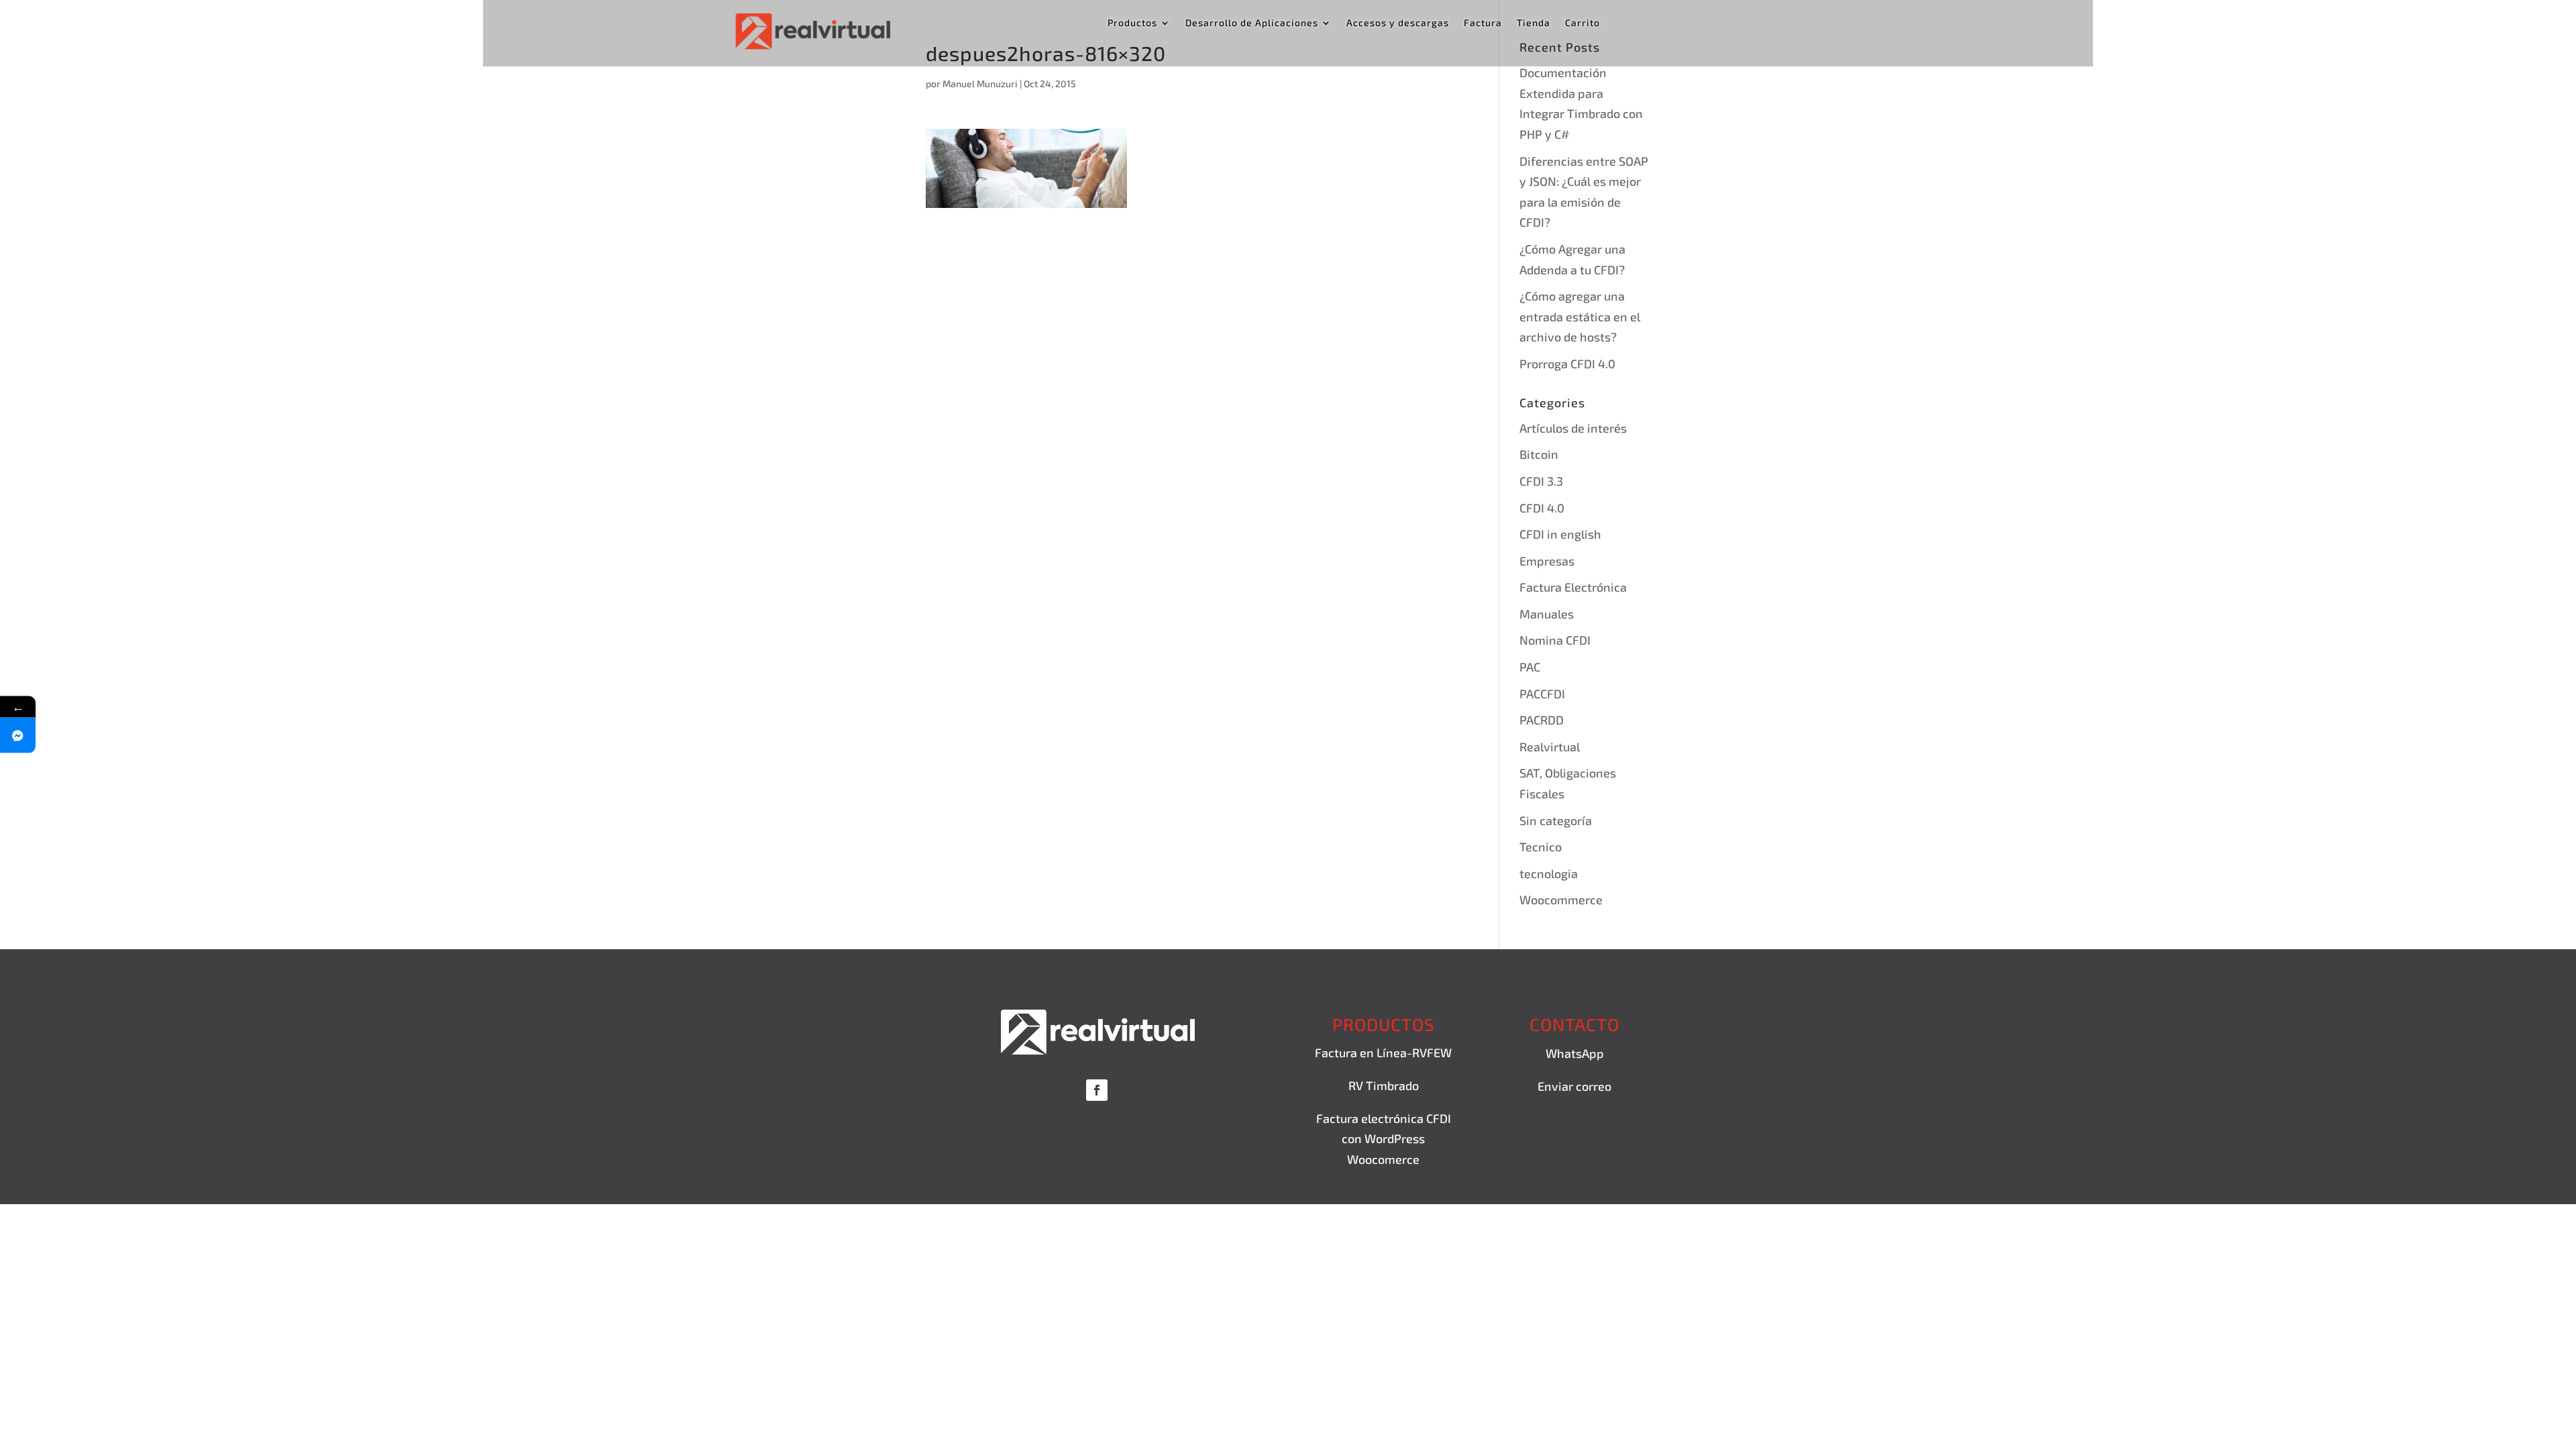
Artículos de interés (1573, 428)
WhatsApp (1575, 1053)
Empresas (1547, 561)
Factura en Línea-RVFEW (1383, 1053)
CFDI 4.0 (1542, 508)
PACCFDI (1542, 694)
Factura (1483, 23)
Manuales (1547, 614)
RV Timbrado (1384, 1085)
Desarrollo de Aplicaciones (1252, 23)
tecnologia (1549, 873)
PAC (1530, 667)
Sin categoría (1556, 820)
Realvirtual (1550, 747)
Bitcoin (1539, 454)
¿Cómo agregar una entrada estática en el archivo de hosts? (1580, 316)
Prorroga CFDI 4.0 (1567, 364)
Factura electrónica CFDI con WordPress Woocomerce (1384, 1139)
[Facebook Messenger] (18, 736)
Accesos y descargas (1398, 23)
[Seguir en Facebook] (1097, 1090)
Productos (1132, 23)
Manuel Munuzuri (980, 84)
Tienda (1534, 23)
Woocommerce (1561, 900)
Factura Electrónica (1573, 587)
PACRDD (1542, 720)
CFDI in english (1560, 534)
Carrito (1582, 23)
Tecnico (1541, 847)
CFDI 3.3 (1541, 481)
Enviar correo (1574, 1086)
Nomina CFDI (1555, 640)
